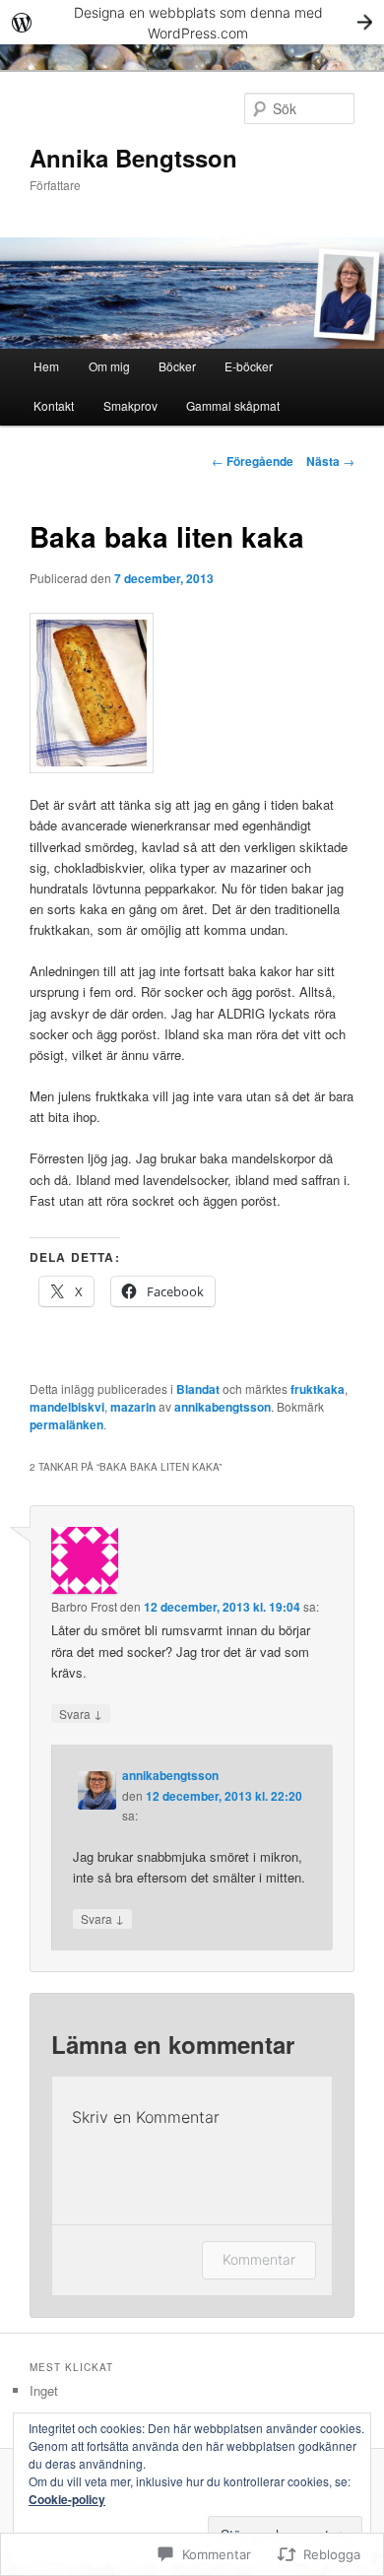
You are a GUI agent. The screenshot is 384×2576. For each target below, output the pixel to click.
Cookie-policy (67, 2499)
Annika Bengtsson (133, 158)
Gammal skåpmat (233, 405)
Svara (81, 1713)
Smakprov (130, 405)
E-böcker (249, 366)
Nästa (330, 461)
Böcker (177, 366)
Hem (46, 366)
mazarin (133, 1407)
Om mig (109, 366)
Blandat (198, 1389)
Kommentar (259, 2259)
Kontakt (54, 405)
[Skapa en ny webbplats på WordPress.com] (192, 22)
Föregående (253, 461)
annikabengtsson (223, 1407)
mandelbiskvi (67, 1407)
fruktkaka (318, 1389)
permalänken (66, 1424)
